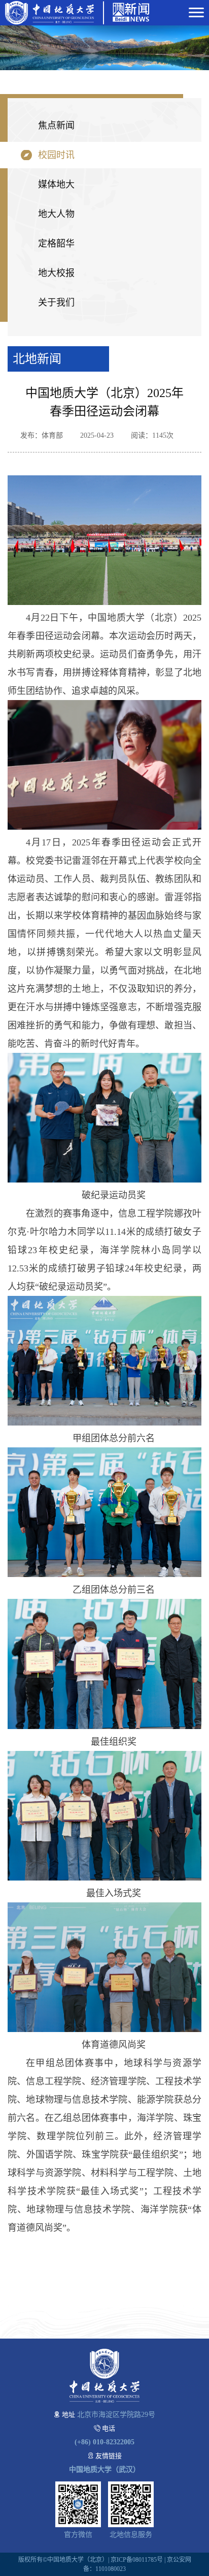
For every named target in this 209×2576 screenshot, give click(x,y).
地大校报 (56, 273)
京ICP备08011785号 (137, 2560)
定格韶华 (56, 244)
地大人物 (56, 214)
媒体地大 (56, 185)
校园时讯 (56, 155)
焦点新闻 (56, 126)
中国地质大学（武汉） (104, 2469)
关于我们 (56, 302)
